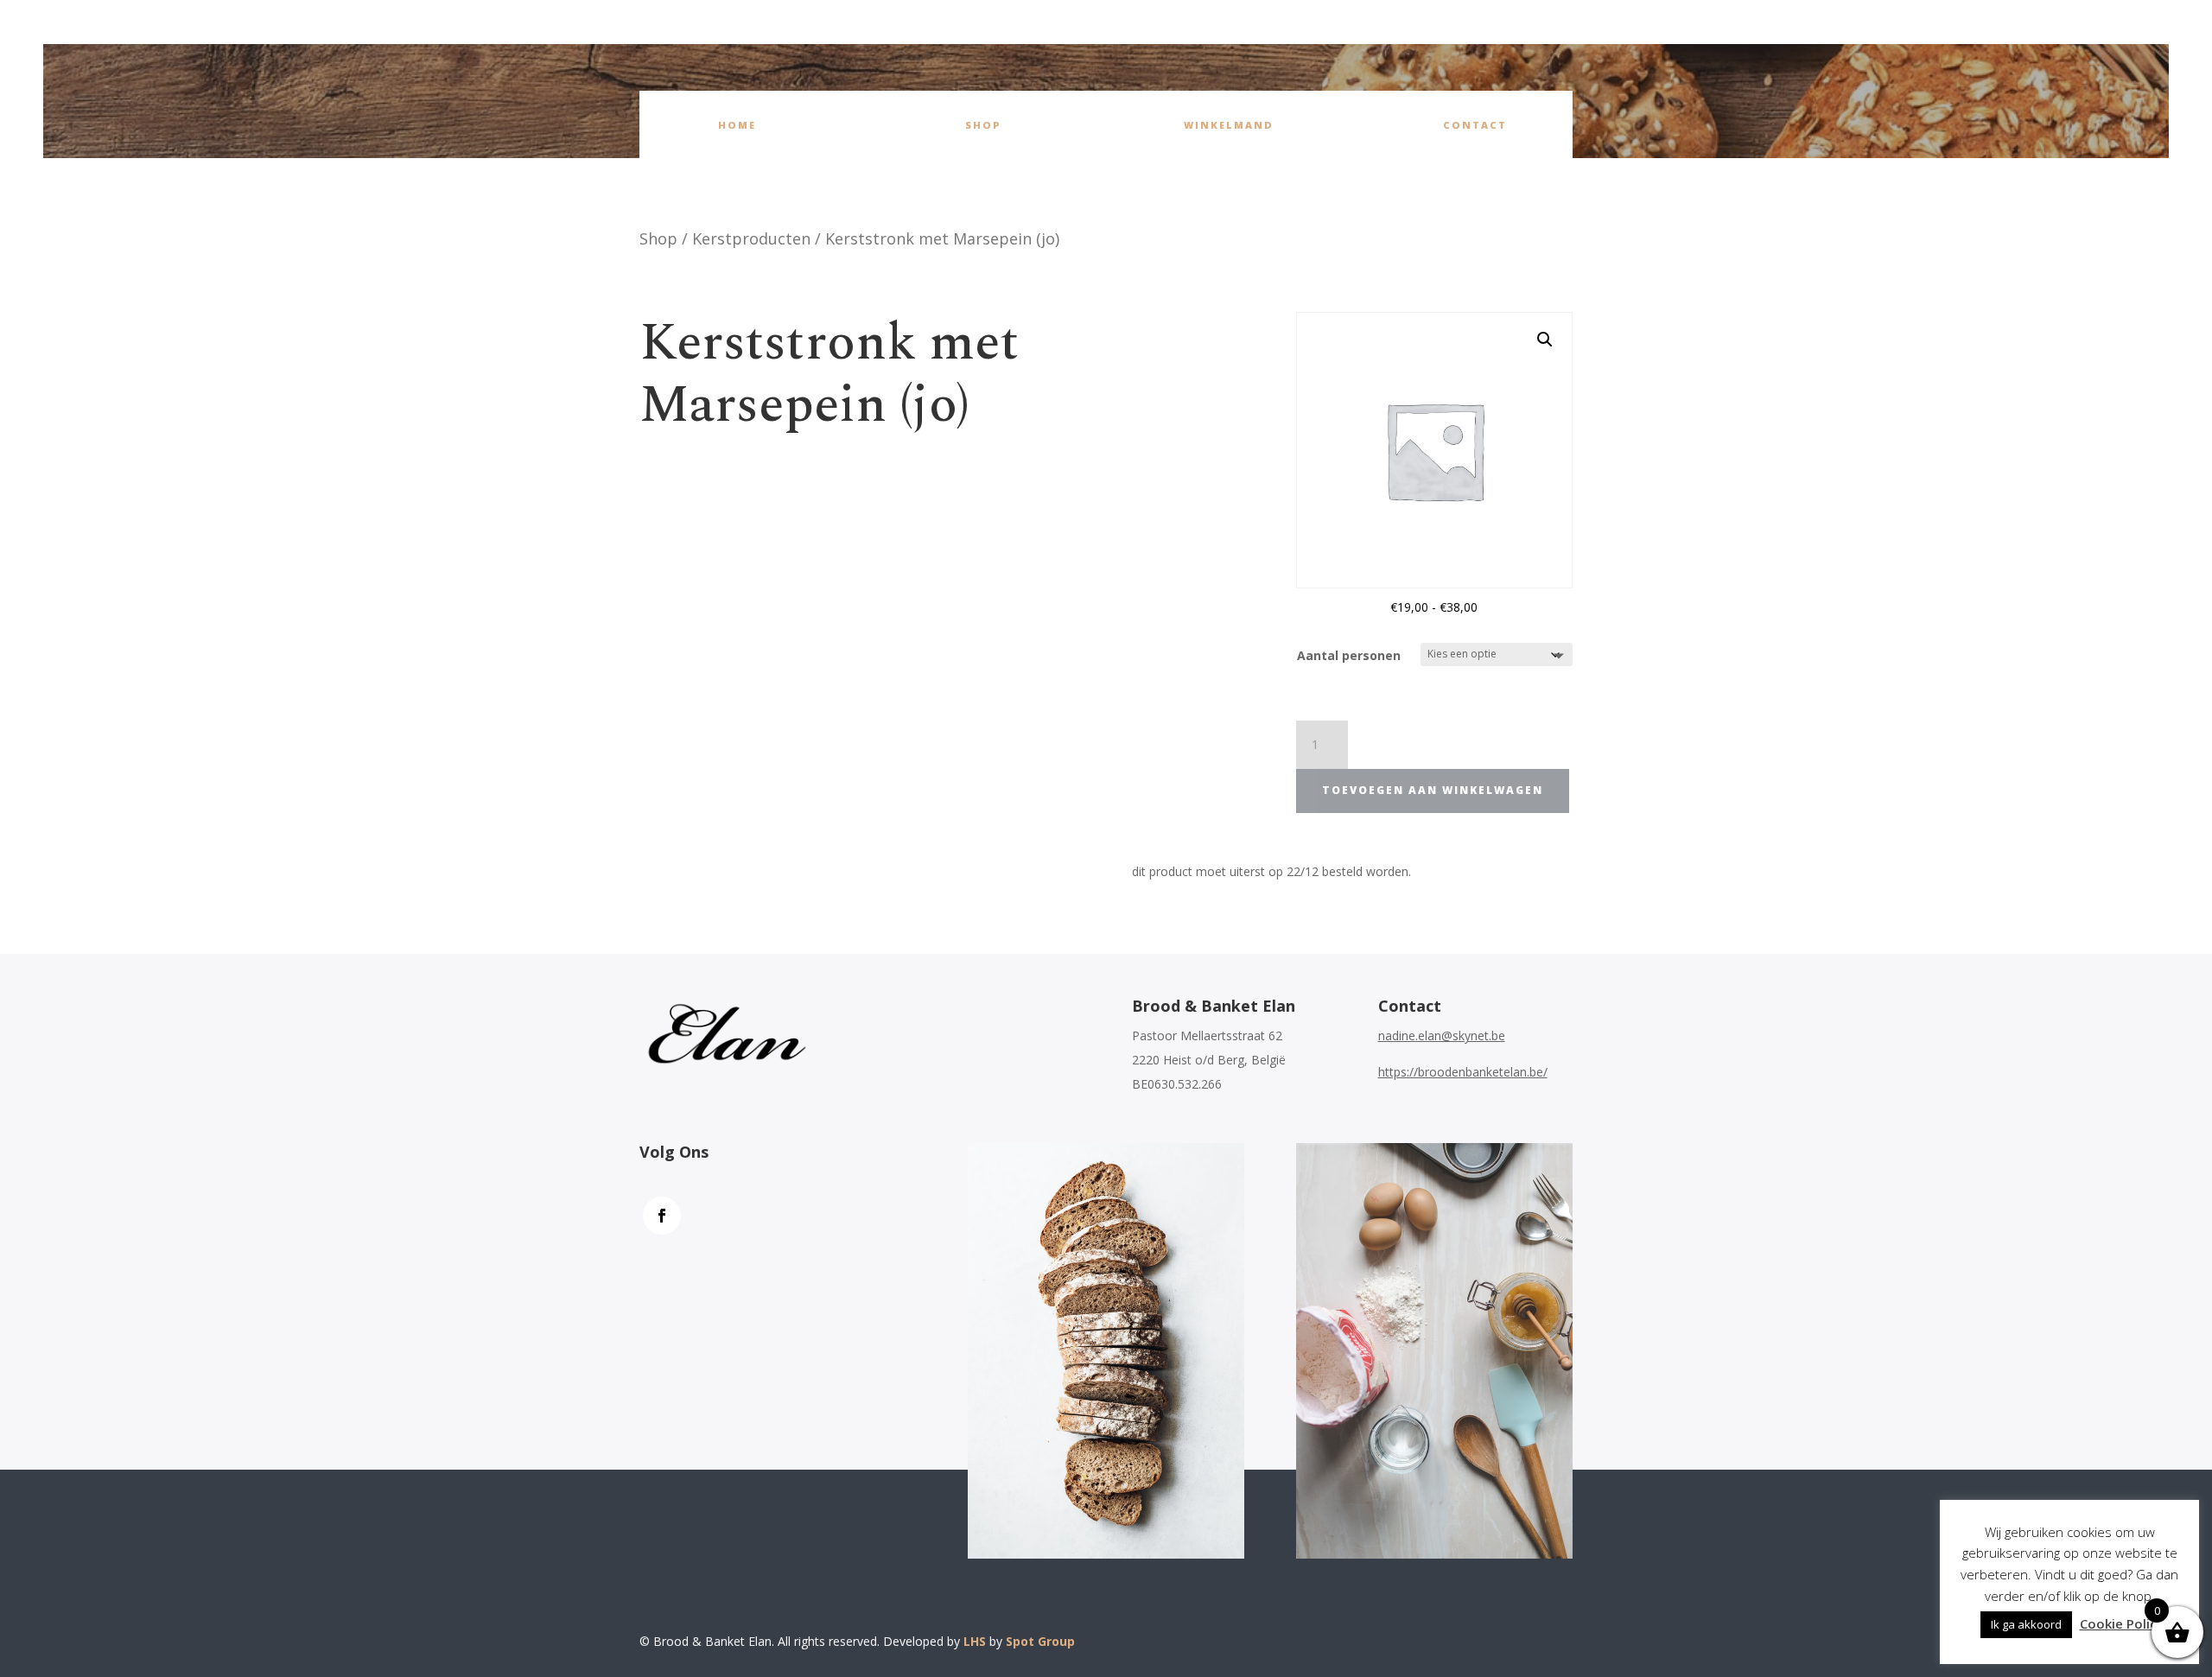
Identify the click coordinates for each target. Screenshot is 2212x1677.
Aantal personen (1349, 655)
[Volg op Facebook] (662, 1216)
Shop (983, 125)
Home (737, 125)
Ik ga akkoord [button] (2026, 1624)
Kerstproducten (751, 238)
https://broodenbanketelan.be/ (1463, 1072)
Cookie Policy (2122, 1623)
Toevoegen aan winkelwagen (1433, 790)
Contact (1475, 125)
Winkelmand (1229, 125)
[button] (1545, 340)
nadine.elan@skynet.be (1442, 1035)
